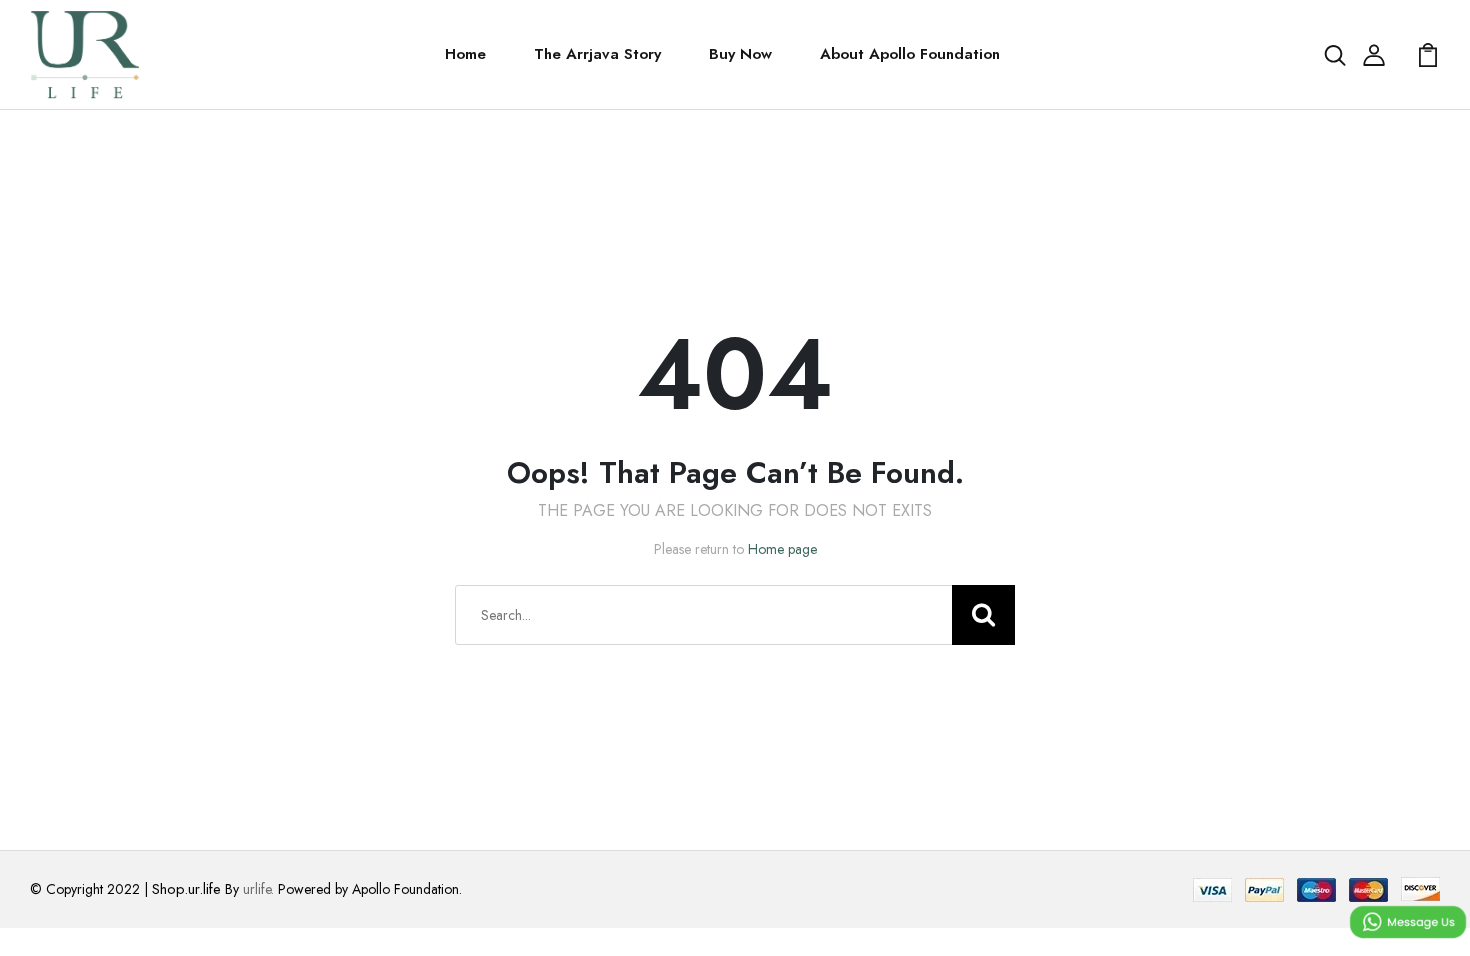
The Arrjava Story (597, 54)
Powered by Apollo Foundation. (368, 889)
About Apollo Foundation (910, 54)
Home (465, 54)
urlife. (258, 889)
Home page (782, 549)
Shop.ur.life (186, 889)
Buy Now (740, 54)
